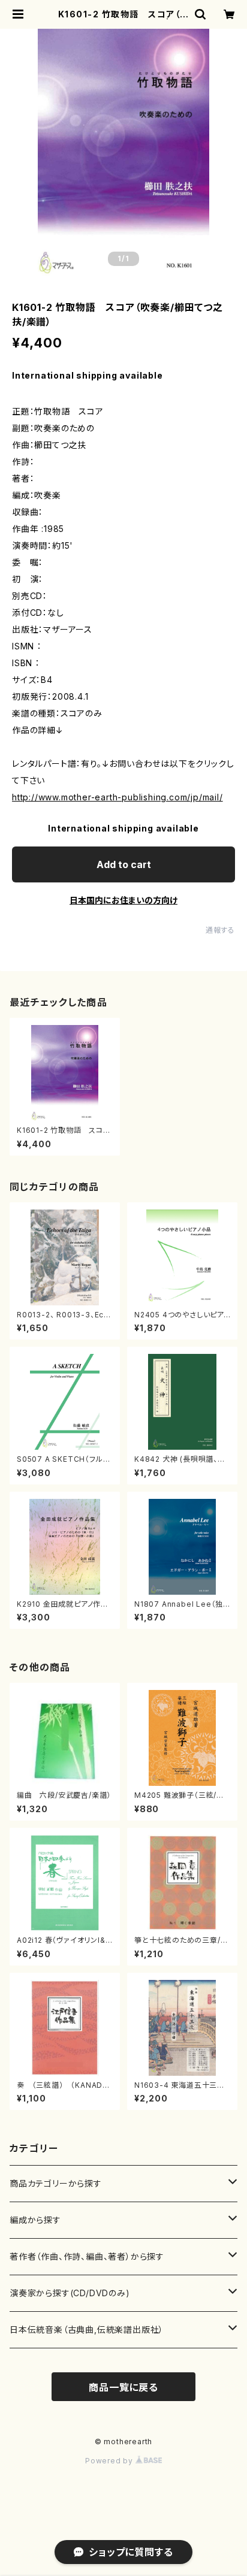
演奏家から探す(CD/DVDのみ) (70, 2293)
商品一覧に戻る (123, 2387)
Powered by (110, 2461)
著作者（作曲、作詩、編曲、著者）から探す (87, 2256)
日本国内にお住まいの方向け (123, 900)
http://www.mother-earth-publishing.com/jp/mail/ (118, 797)
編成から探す (35, 2220)
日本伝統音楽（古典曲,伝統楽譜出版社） (87, 2329)
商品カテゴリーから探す (56, 2183)
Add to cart (124, 864)
